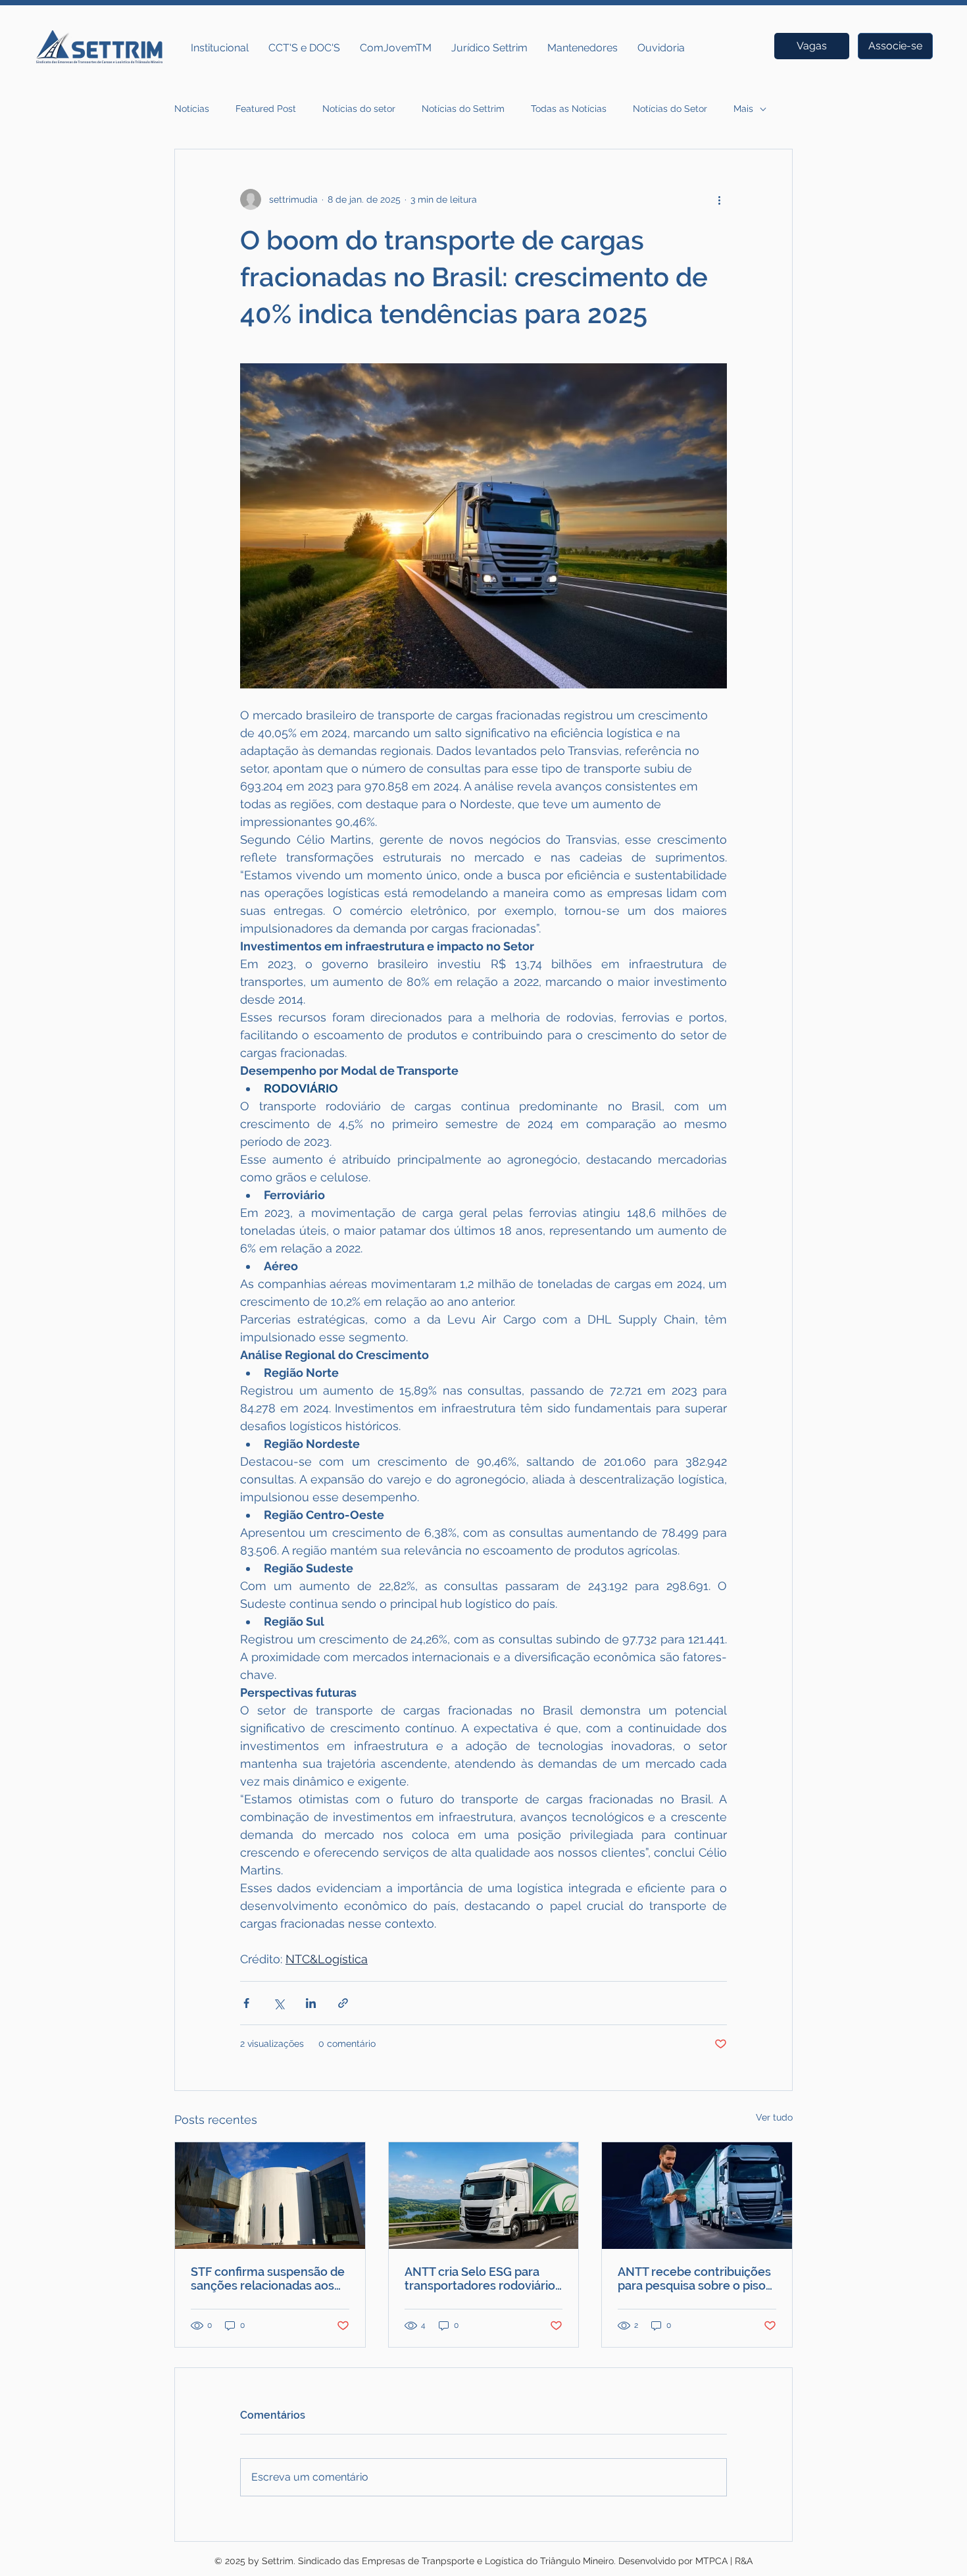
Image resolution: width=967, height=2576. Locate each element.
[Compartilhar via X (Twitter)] (279, 2003)
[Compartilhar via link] (343, 2003)
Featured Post (266, 109)
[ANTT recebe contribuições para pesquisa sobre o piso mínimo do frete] (697, 2196)
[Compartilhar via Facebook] (246, 2003)
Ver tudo (774, 2117)
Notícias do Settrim (463, 109)
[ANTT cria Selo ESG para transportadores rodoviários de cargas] (484, 2196)
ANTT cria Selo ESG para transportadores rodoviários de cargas (483, 2279)
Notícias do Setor (670, 109)
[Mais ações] (719, 199)
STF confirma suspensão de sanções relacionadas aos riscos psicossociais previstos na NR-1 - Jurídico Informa (268, 2279)
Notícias (192, 109)
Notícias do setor (359, 109)
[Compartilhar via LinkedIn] (311, 2003)
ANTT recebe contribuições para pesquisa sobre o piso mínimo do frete (694, 2279)
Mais (743, 109)
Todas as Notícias (569, 109)
